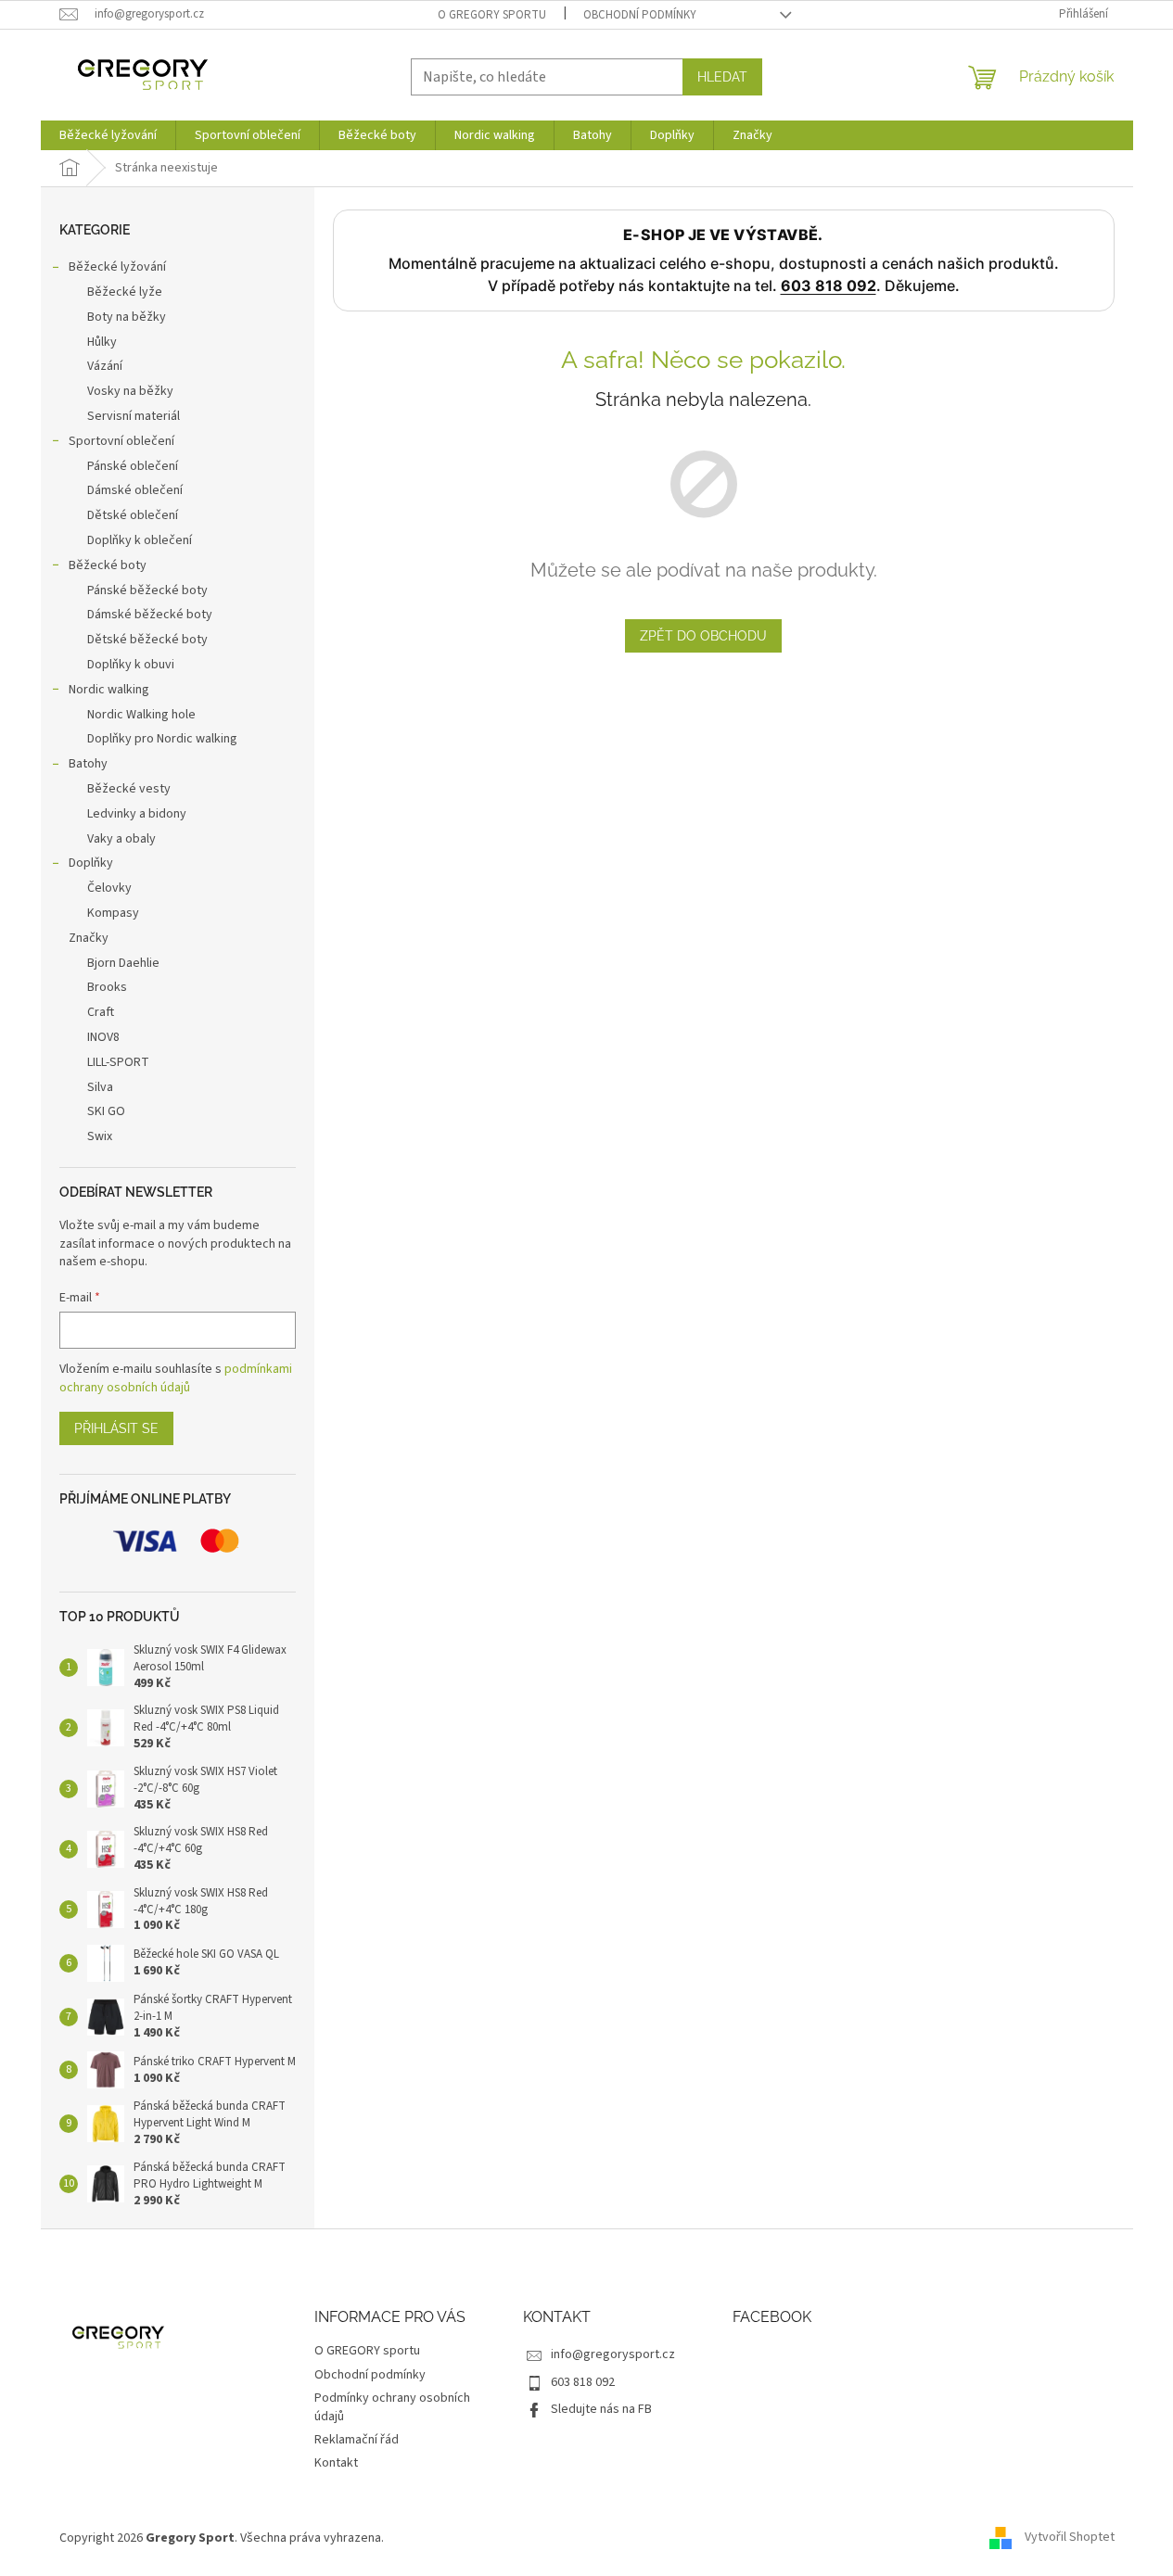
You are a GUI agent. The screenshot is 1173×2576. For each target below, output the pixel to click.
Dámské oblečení (135, 490)
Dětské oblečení (133, 515)
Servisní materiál (134, 416)
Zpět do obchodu (703, 636)
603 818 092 (829, 286)
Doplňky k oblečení (140, 540)
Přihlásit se (116, 1428)
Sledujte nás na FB (601, 2409)
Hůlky (102, 342)
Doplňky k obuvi (131, 665)
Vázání (105, 366)
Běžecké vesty (129, 789)
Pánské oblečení (133, 466)
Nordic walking (109, 690)
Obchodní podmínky (640, 15)
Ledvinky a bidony (137, 814)
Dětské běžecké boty (147, 640)
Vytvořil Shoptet (1070, 2538)
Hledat (722, 77)
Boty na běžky (127, 317)
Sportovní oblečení (121, 441)
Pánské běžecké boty (147, 590)
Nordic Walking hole (141, 715)
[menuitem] (108, 135)
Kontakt (336, 2463)
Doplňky (91, 863)
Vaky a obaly (121, 839)
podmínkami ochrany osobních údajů (176, 1378)
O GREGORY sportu (492, 15)
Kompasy (113, 913)
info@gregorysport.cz (613, 2354)
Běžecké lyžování (117, 267)
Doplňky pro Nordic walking (162, 739)
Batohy (88, 764)
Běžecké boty (108, 565)
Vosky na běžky (130, 391)
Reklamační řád (357, 2440)
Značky (89, 938)
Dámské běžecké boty (150, 615)
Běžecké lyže (125, 292)
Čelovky (109, 888)
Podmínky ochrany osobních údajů (392, 2407)
